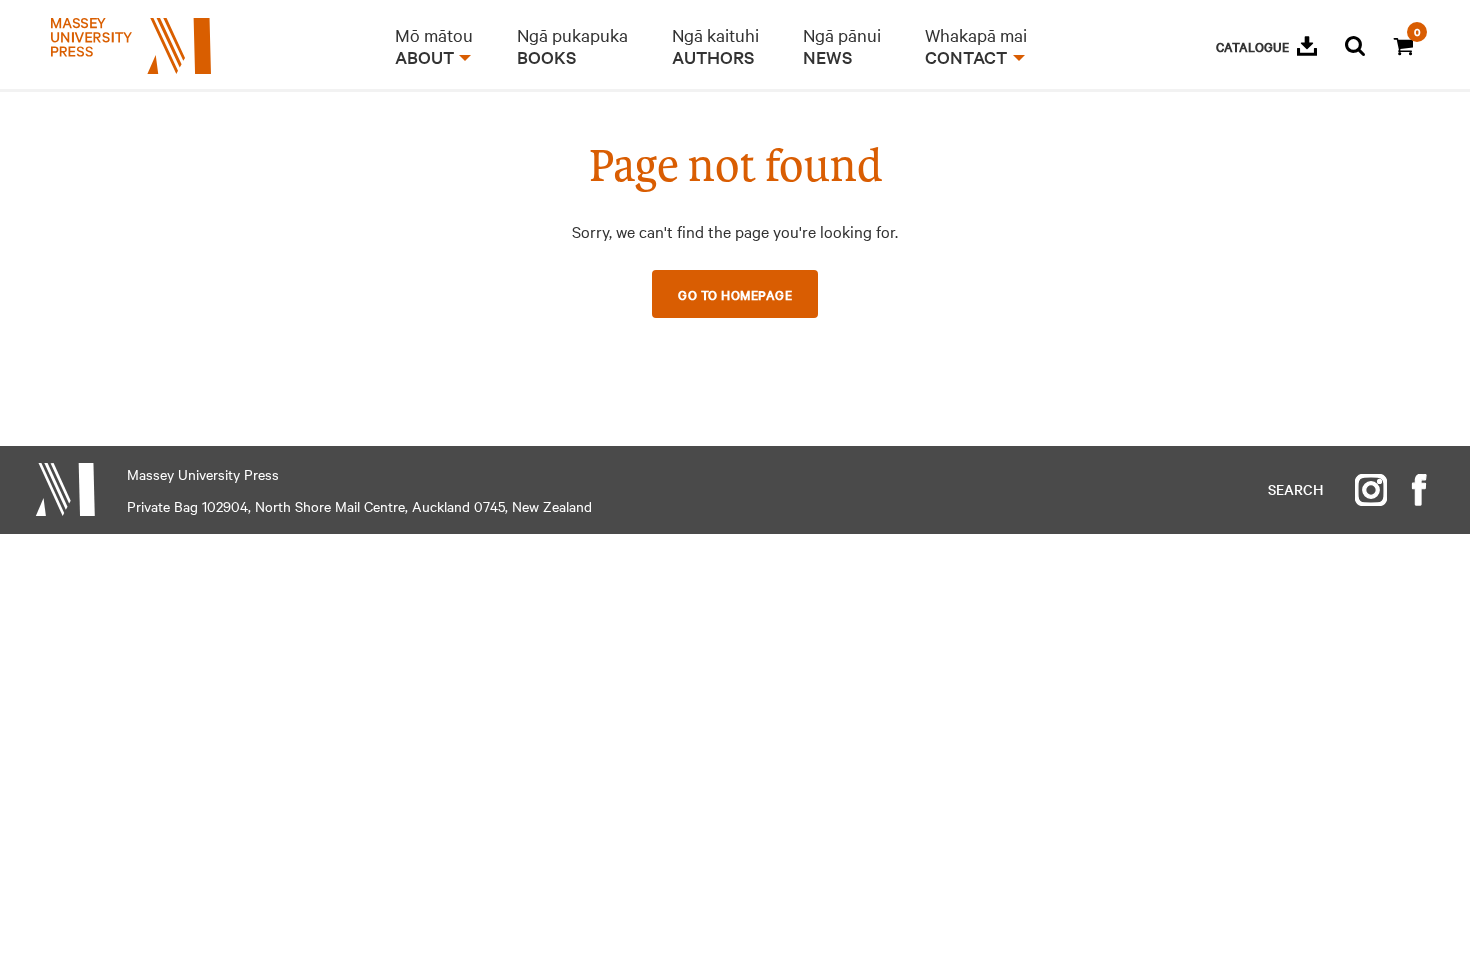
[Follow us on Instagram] (1371, 490)
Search (1295, 489)
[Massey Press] (65, 489)
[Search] (1355, 46)
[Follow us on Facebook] (1419, 490)
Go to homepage (735, 294)
